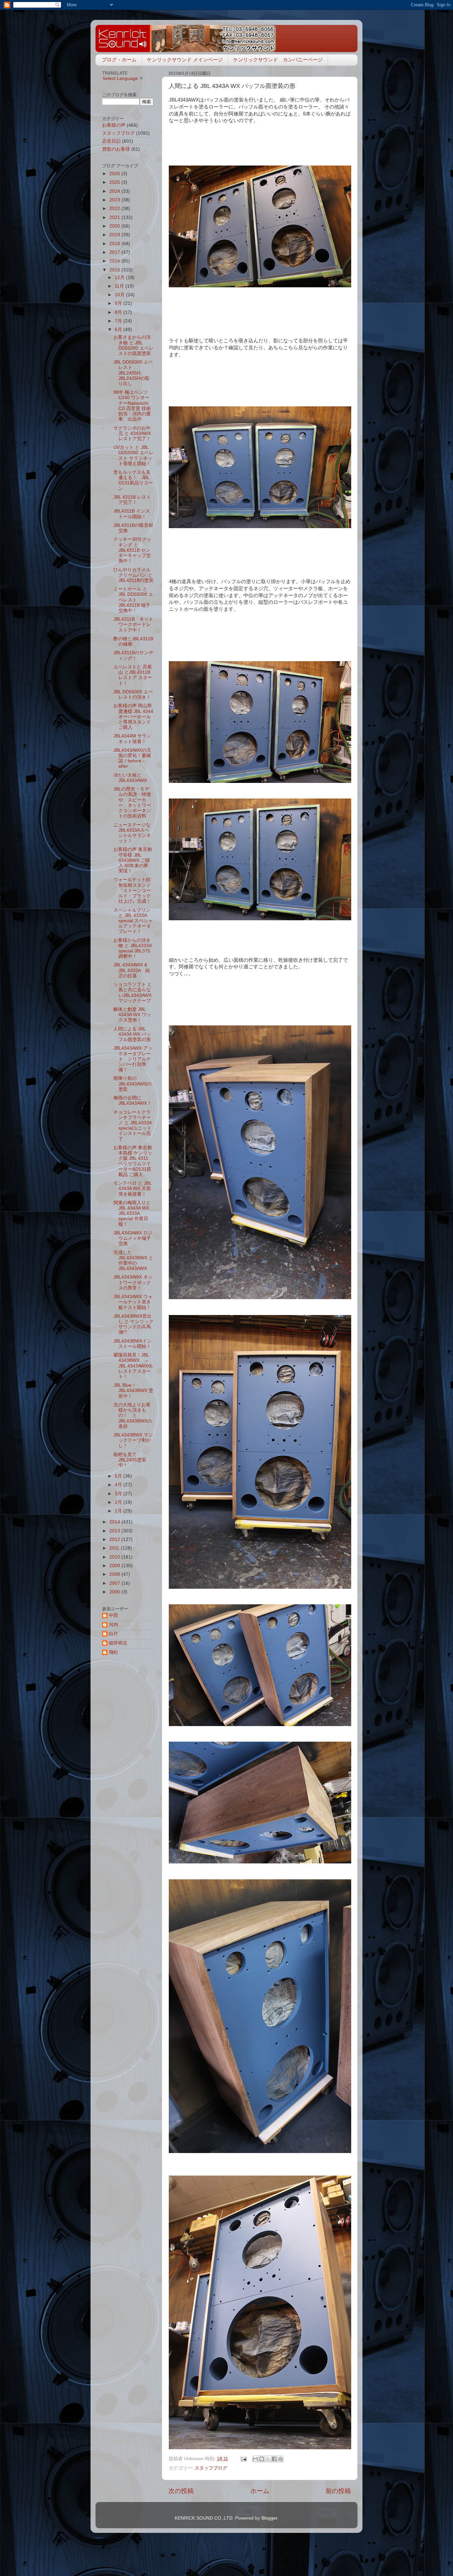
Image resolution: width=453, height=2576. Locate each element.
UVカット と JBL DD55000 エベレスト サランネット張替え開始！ (133, 455)
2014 (115, 1522)
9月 (119, 303)
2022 (115, 209)
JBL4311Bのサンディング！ (133, 655)
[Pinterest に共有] (281, 2459)
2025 (115, 182)
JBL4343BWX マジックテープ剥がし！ (133, 1440)
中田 (113, 1615)
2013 (115, 1531)
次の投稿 (181, 2491)
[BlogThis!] (262, 2459)
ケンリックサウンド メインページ (185, 60)
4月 (119, 1485)
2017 (115, 252)
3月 (119, 1494)
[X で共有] (268, 2459)
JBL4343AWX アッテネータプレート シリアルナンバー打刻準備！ (133, 1059)
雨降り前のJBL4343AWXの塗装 (132, 1084)
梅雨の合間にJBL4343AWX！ (132, 1101)
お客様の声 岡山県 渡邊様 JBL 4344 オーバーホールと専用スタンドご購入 (133, 717)
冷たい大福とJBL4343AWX (130, 778)
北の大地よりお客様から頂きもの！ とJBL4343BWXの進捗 (133, 1416)
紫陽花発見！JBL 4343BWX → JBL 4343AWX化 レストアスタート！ (135, 1366)
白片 (113, 1634)
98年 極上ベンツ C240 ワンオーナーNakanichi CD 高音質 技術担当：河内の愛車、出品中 (132, 406)
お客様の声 (114, 125)
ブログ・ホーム (119, 60)
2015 (115, 270)
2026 (115, 174)
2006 (115, 1592)
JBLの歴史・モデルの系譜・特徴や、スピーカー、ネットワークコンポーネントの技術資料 (132, 802)
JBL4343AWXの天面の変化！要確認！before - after (132, 758)
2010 (115, 1557)
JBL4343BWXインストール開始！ (132, 1344)
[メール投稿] (243, 2459)
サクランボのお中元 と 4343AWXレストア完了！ (132, 433)
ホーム (260, 2491)
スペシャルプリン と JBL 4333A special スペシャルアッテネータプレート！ (133, 921)
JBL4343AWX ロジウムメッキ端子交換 (133, 1238)
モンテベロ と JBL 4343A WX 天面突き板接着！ (132, 1188)
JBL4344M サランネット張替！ (132, 739)
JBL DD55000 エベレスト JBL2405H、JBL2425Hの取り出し (133, 373)
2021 (115, 217)
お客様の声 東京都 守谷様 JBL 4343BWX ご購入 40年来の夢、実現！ (133, 860)
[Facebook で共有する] (274, 2459)
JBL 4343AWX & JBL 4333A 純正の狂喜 (132, 970)
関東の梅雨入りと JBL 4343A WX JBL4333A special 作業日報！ (132, 1214)
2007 (115, 1583)
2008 (115, 1574)
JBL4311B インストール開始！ (132, 514)
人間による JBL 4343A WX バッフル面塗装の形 (132, 1034)
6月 (119, 330)
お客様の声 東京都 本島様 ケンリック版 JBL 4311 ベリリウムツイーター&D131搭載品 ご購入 (133, 1161)
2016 (115, 261)
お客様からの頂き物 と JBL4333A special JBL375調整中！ (132, 948)
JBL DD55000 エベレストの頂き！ (133, 695)
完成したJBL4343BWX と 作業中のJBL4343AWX (133, 1261)
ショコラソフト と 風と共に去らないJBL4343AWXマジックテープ (133, 993)
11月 (120, 286)
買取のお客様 (116, 149)
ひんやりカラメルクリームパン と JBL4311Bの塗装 (133, 575)
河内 (113, 1625)
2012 (115, 1539)
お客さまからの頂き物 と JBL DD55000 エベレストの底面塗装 (133, 345)
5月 (119, 1476)
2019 (115, 235)
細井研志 (118, 1643)
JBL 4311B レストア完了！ (132, 500)
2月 (119, 1502)
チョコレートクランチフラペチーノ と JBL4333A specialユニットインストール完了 (132, 1126)
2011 (115, 1548)
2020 (115, 226)
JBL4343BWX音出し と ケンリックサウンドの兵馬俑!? (133, 1324)
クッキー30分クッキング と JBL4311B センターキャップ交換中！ (132, 550)
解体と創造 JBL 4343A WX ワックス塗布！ (132, 1015)
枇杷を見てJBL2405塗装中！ (130, 1460)
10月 (120, 295)
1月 (119, 1511)
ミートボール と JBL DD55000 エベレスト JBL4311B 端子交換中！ (133, 600)
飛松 (113, 1652)
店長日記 (111, 141)
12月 (120, 278)
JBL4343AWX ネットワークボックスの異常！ (133, 1282)
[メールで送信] (255, 2459)
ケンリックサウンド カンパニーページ (278, 60)
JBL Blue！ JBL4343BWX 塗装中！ (133, 1391)
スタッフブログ (211, 2468)
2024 (115, 191)
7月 (119, 321)
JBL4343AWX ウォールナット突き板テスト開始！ (133, 1302)
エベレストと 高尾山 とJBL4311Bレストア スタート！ (133, 675)
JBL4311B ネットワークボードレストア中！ (133, 625)
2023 (115, 200)
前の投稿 (338, 2491)
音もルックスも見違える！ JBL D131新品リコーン (133, 480)
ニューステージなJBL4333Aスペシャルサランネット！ (132, 833)
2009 (115, 1566)
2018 (115, 244)
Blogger (269, 2518)
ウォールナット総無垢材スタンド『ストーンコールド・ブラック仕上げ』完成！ (132, 890)
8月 (119, 312)
